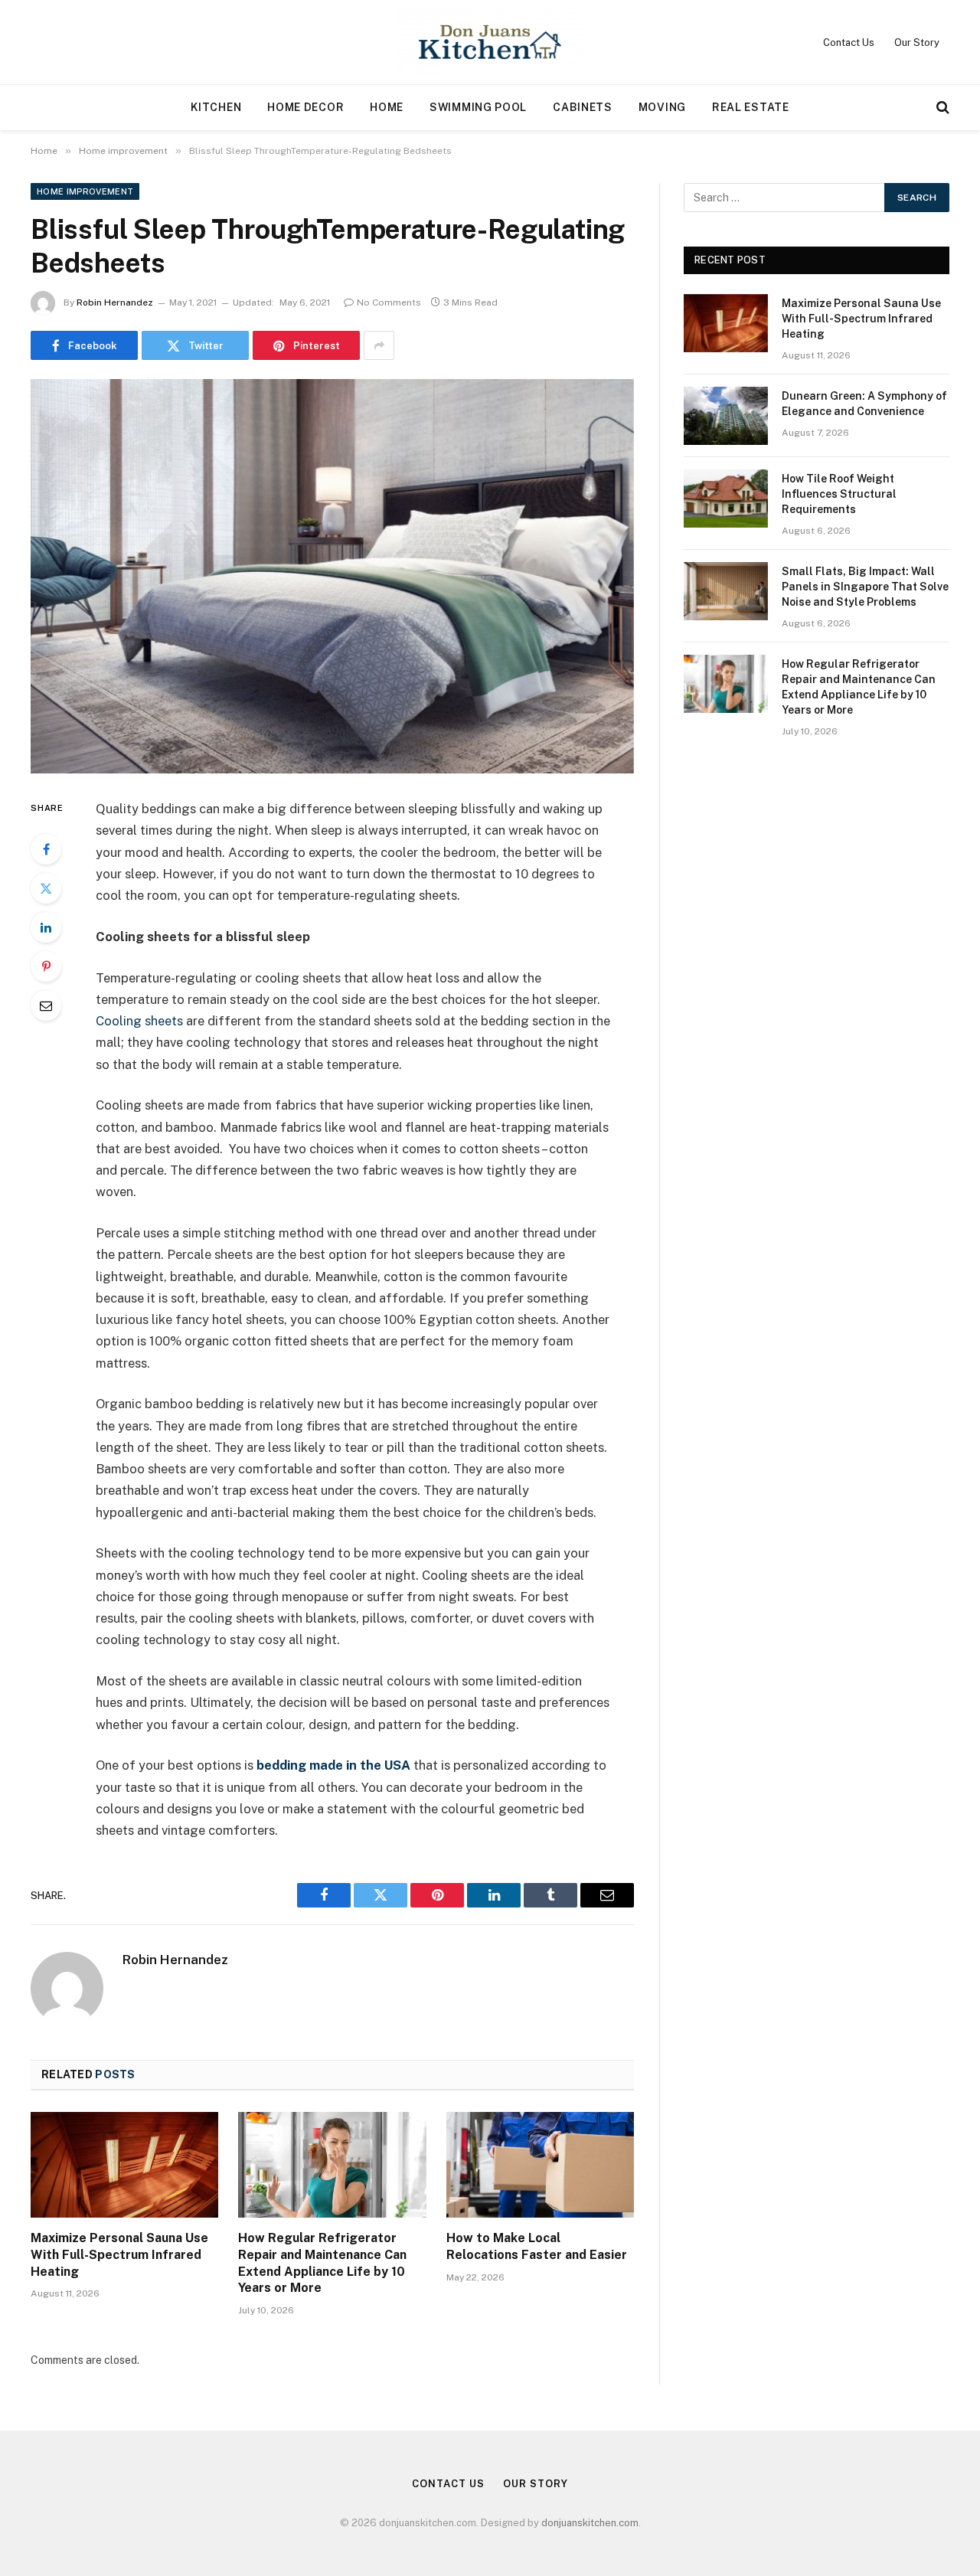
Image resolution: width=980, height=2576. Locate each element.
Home (387, 107)
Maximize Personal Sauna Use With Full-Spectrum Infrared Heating (119, 2255)
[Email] (46, 1005)
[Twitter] (46, 888)
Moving (662, 107)
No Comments (389, 302)
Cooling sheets (139, 1021)
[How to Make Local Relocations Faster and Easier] (540, 2165)
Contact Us (849, 42)
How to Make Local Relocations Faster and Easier (537, 2246)
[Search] (941, 108)
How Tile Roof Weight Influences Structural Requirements (839, 494)
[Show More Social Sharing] (379, 345)
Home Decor (305, 107)
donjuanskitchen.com (590, 2523)
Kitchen (216, 107)
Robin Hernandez (115, 302)
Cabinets (583, 107)
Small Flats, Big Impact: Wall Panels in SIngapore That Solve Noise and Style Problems (865, 587)
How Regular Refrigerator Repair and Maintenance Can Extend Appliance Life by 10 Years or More (322, 2263)
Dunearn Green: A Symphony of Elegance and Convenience (864, 404)
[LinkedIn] (46, 927)
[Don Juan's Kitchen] (490, 42)
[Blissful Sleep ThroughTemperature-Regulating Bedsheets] (332, 576)
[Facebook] (46, 849)
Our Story (917, 42)
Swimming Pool (478, 107)
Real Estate (751, 107)
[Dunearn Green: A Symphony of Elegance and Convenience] (726, 416)
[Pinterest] (46, 966)
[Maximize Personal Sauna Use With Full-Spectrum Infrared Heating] (124, 2165)
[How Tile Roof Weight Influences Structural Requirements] (726, 499)
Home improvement (85, 191)
